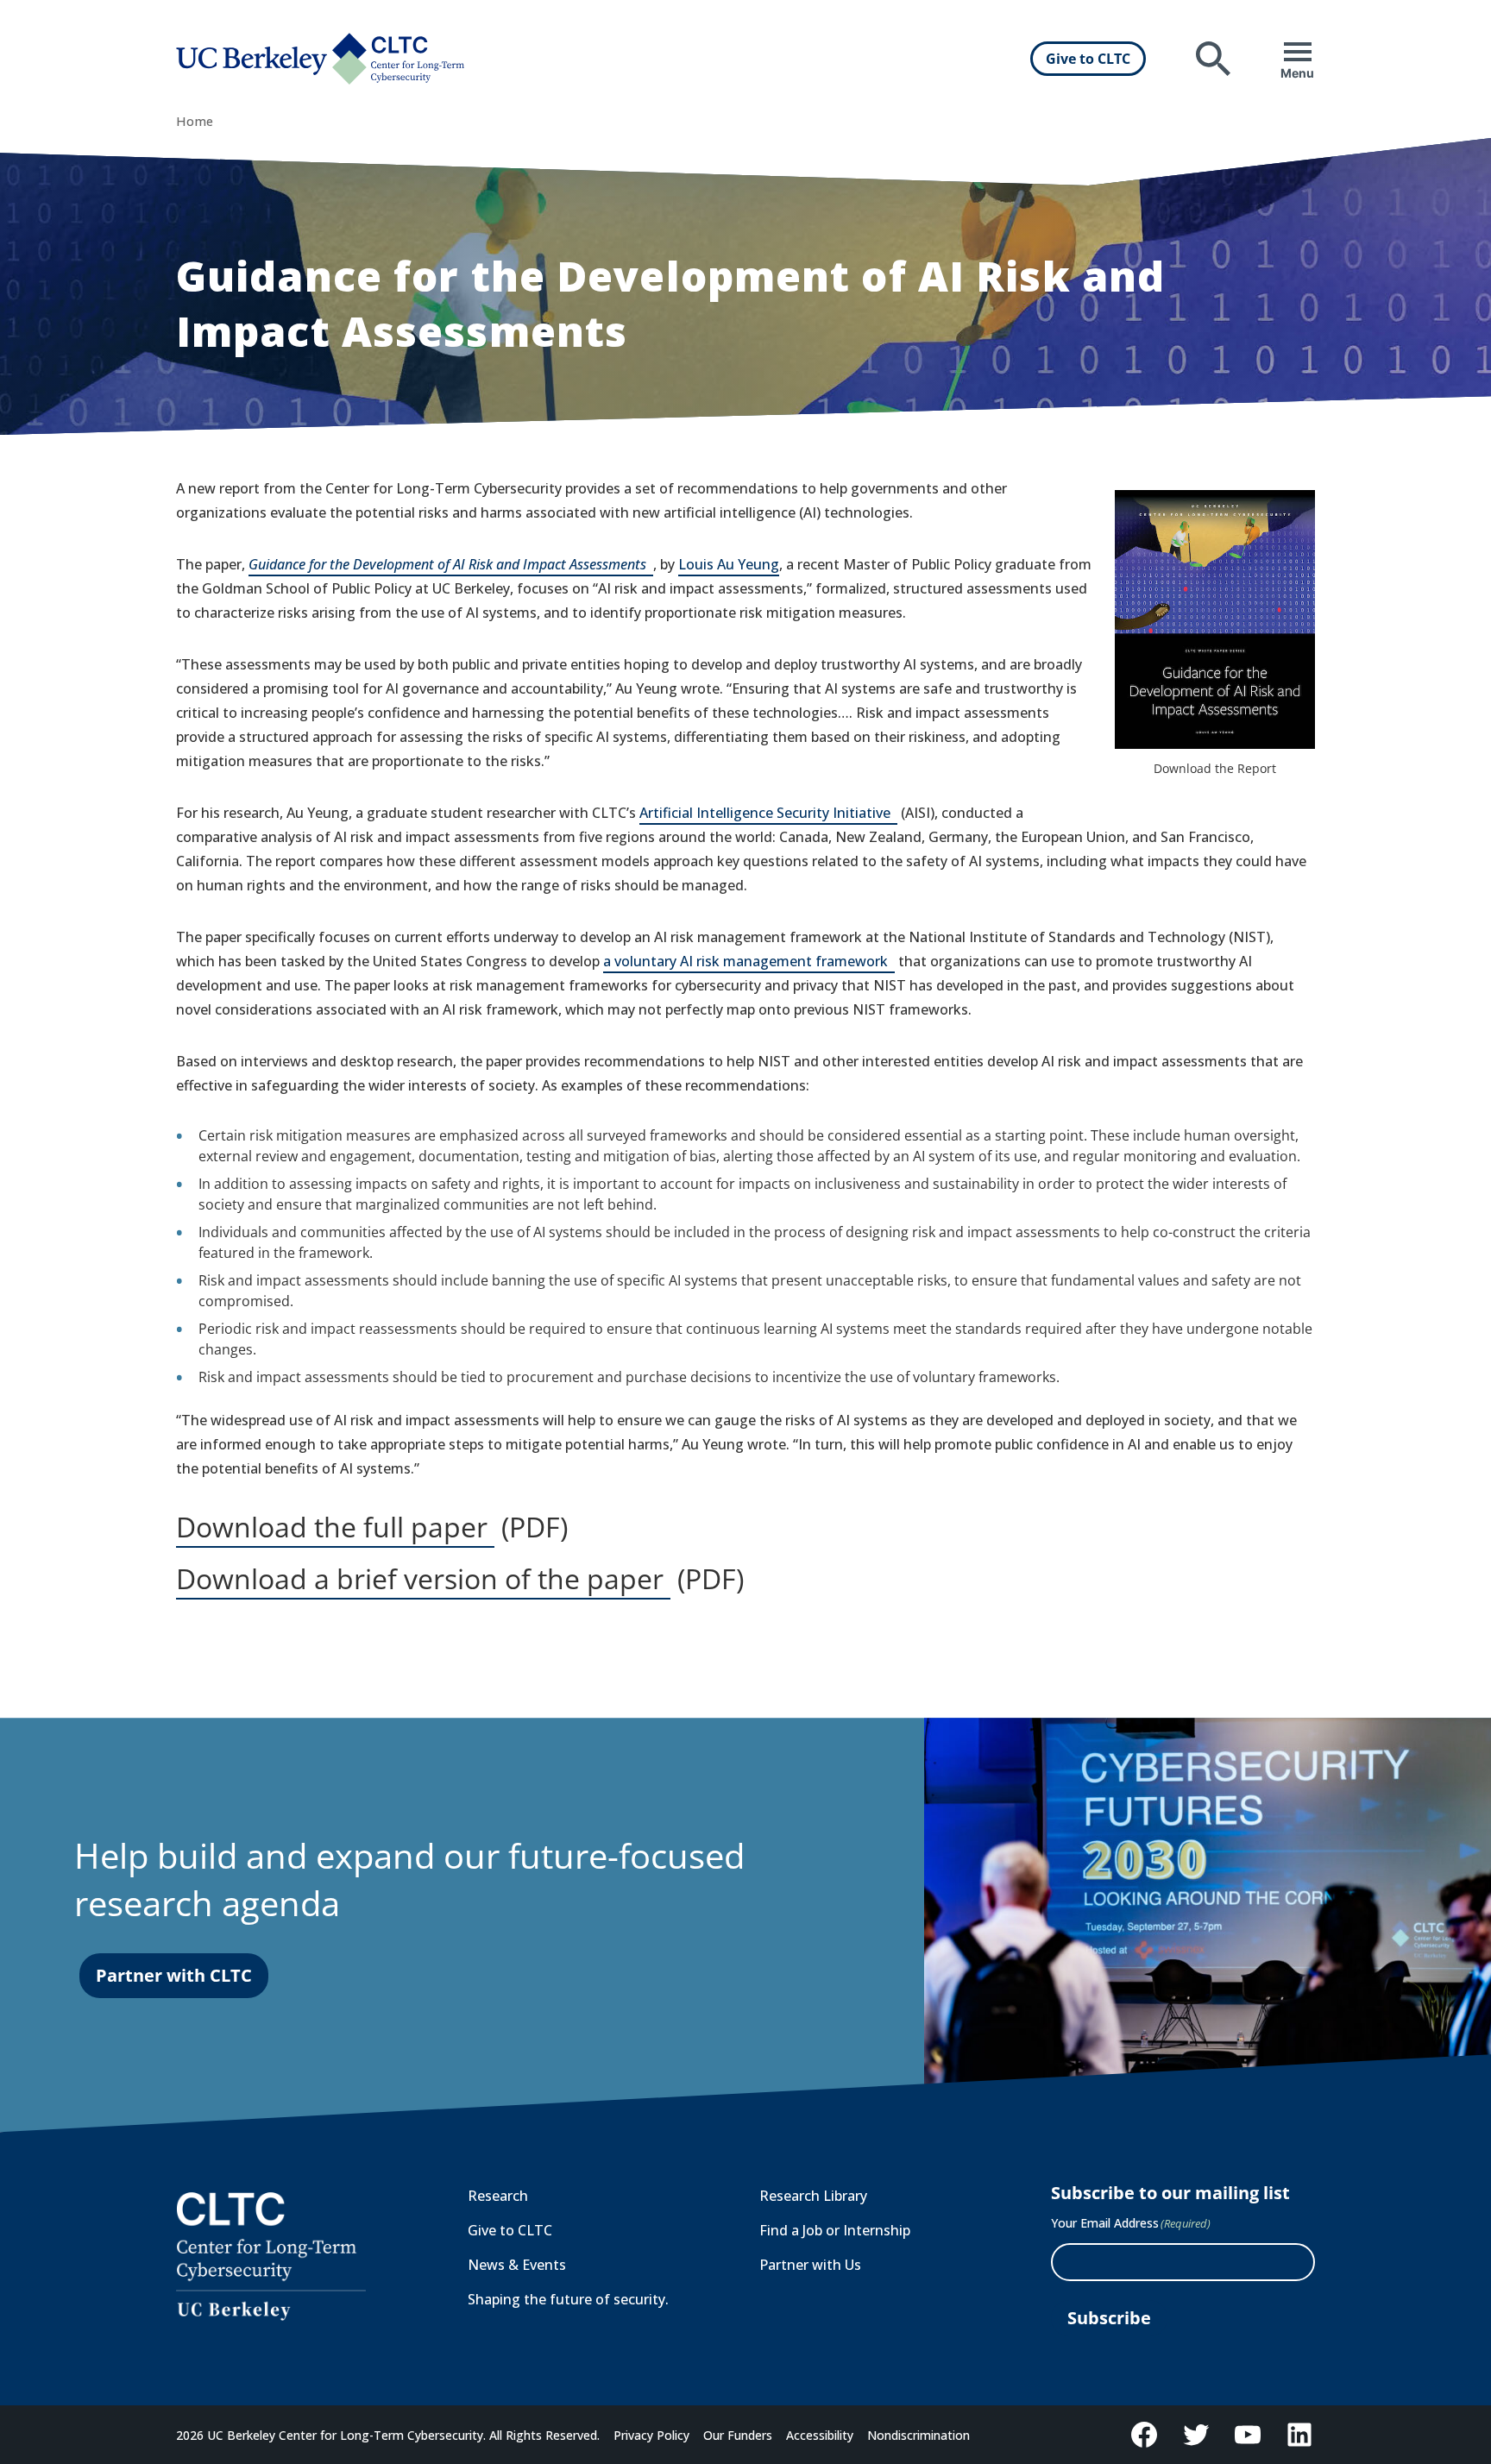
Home (195, 121)
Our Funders (738, 2435)
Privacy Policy (651, 2435)
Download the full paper (335, 1528)
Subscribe (1109, 2318)
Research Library (813, 2196)
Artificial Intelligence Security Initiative (768, 814)
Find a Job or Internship (835, 2230)
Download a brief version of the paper (423, 1580)
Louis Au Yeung (729, 564)
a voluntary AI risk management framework (749, 962)
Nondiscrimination (919, 2435)
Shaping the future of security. (568, 2299)
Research (498, 2196)
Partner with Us (810, 2265)
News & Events (517, 2265)
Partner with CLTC (174, 1975)
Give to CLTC (1088, 59)
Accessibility (820, 2435)
